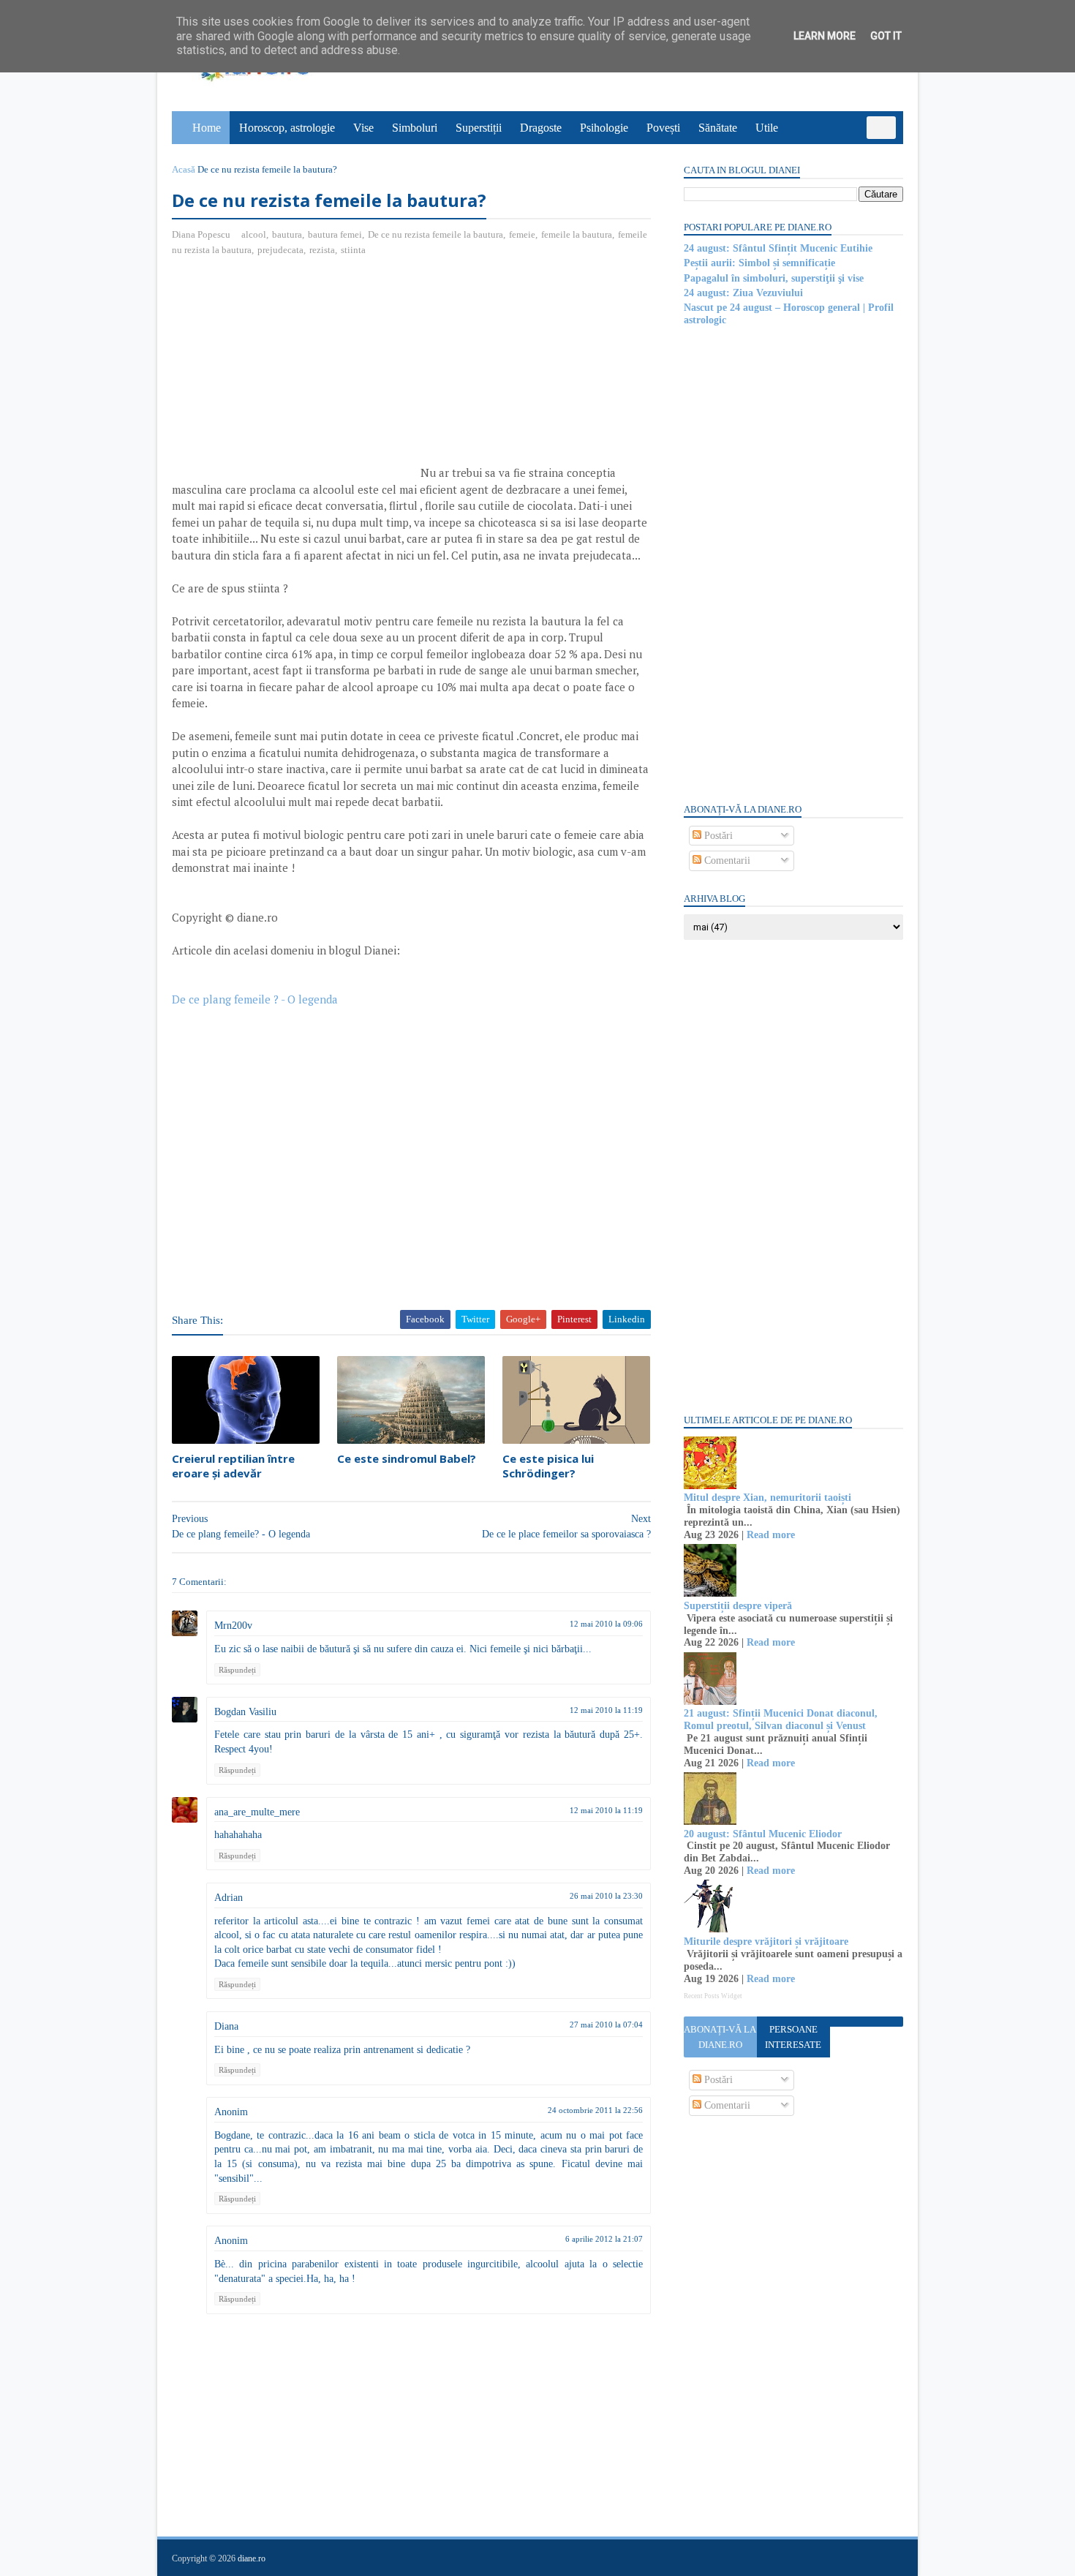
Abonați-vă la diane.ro (720, 2037)
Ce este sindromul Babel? (407, 1458)
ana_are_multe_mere (257, 1812)
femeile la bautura (577, 234)
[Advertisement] (295, 374)
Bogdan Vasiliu (245, 1712)
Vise (363, 128)
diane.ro (252, 2558)
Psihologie (604, 128)
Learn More (825, 36)
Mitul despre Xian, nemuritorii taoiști (767, 1498)
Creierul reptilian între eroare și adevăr (233, 1466)
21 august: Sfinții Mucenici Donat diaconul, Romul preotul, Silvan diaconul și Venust (781, 1720)
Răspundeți (237, 1670)
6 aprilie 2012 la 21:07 (604, 2239)
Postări (717, 836)
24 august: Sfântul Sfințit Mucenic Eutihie (778, 248)
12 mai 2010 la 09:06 (606, 1624)
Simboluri (415, 128)
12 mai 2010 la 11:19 (606, 1710)
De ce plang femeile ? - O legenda (255, 999)
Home (207, 128)
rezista (322, 250)
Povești (663, 128)
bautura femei (335, 234)
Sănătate (718, 128)
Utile (767, 128)
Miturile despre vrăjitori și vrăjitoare (766, 1942)
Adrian (229, 1898)
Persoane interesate (793, 2037)
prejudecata (280, 250)
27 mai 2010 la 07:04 (606, 2025)
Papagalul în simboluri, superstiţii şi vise (774, 278)
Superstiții (479, 128)
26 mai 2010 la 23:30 (606, 1896)
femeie (522, 234)
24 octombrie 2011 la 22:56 (595, 2110)
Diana (226, 2026)
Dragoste (541, 128)
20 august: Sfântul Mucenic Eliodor (763, 1834)
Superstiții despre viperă (738, 1606)
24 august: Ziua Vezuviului (743, 293)
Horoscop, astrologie (287, 128)
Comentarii (726, 860)
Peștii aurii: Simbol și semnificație (759, 263)
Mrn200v (233, 1626)
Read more (771, 1535)
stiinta (353, 250)
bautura (287, 234)
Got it (886, 36)
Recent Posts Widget (713, 1996)
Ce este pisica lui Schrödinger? (548, 1466)
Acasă (184, 169)
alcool (254, 234)
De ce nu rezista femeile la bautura (435, 234)
